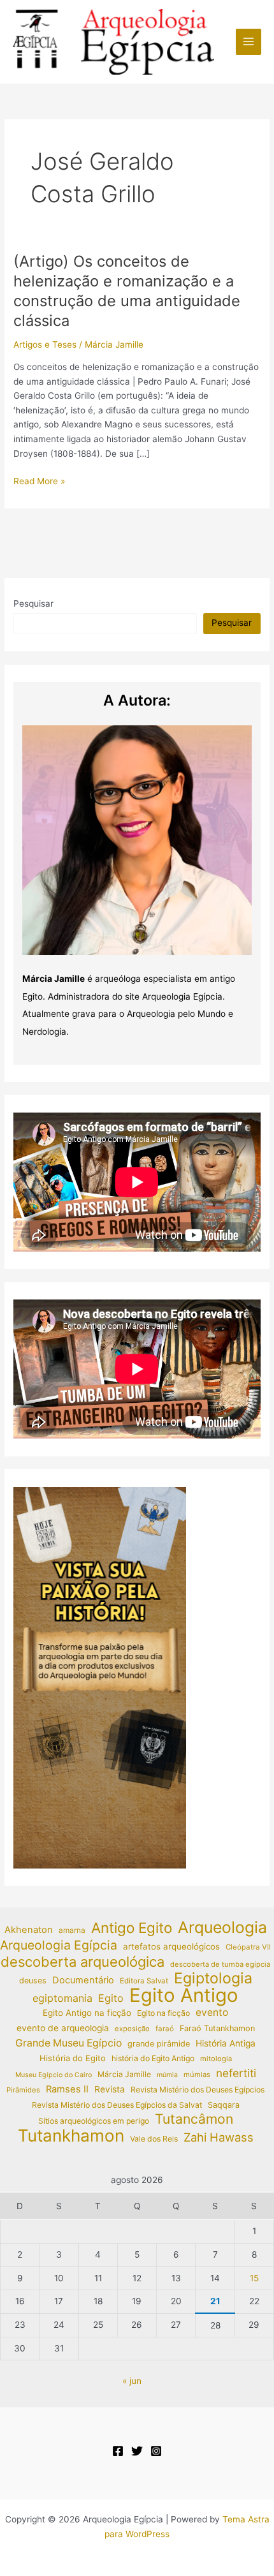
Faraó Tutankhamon (217, 2028)
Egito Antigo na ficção (87, 2013)
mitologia (216, 2059)
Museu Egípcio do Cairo (54, 2075)
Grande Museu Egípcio (68, 2043)
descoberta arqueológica (83, 1962)
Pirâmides (23, 2090)
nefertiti (236, 2073)
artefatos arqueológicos (171, 1946)
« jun (132, 2381)
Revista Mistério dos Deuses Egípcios (198, 2090)
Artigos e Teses (45, 344)
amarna (72, 1930)
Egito (111, 1998)
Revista (110, 2089)
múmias (197, 2075)
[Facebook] (118, 2451)
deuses (33, 1980)
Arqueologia (222, 1928)
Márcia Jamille (124, 2074)
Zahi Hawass (219, 2137)
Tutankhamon (71, 2136)
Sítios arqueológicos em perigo (94, 2121)
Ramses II (67, 2089)
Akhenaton (29, 1930)
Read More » (39, 482)
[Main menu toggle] (249, 42)
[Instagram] (156, 2451)
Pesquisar (33, 603)
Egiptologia (213, 1979)
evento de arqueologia (63, 2028)
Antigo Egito (132, 1928)
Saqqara (224, 2105)
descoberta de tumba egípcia (220, 1964)
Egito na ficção (163, 2013)
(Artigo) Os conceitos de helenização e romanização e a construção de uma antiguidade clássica (127, 291)
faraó (165, 2029)
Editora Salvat (144, 1981)
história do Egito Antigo (153, 2058)
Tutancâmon (194, 2120)
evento (212, 2012)
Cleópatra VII (248, 1947)
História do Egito (73, 2058)
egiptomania (62, 1998)
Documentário (83, 1980)
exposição (132, 2029)
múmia (167, 2075)
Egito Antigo (184, 1996)
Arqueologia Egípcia (59, 1945)
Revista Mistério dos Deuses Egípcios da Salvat (117, 2105)
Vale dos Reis (154, 2139)
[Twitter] (137, 2451)
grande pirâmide (159, 2044)
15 (254, 2278)
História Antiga (226, 2043)
